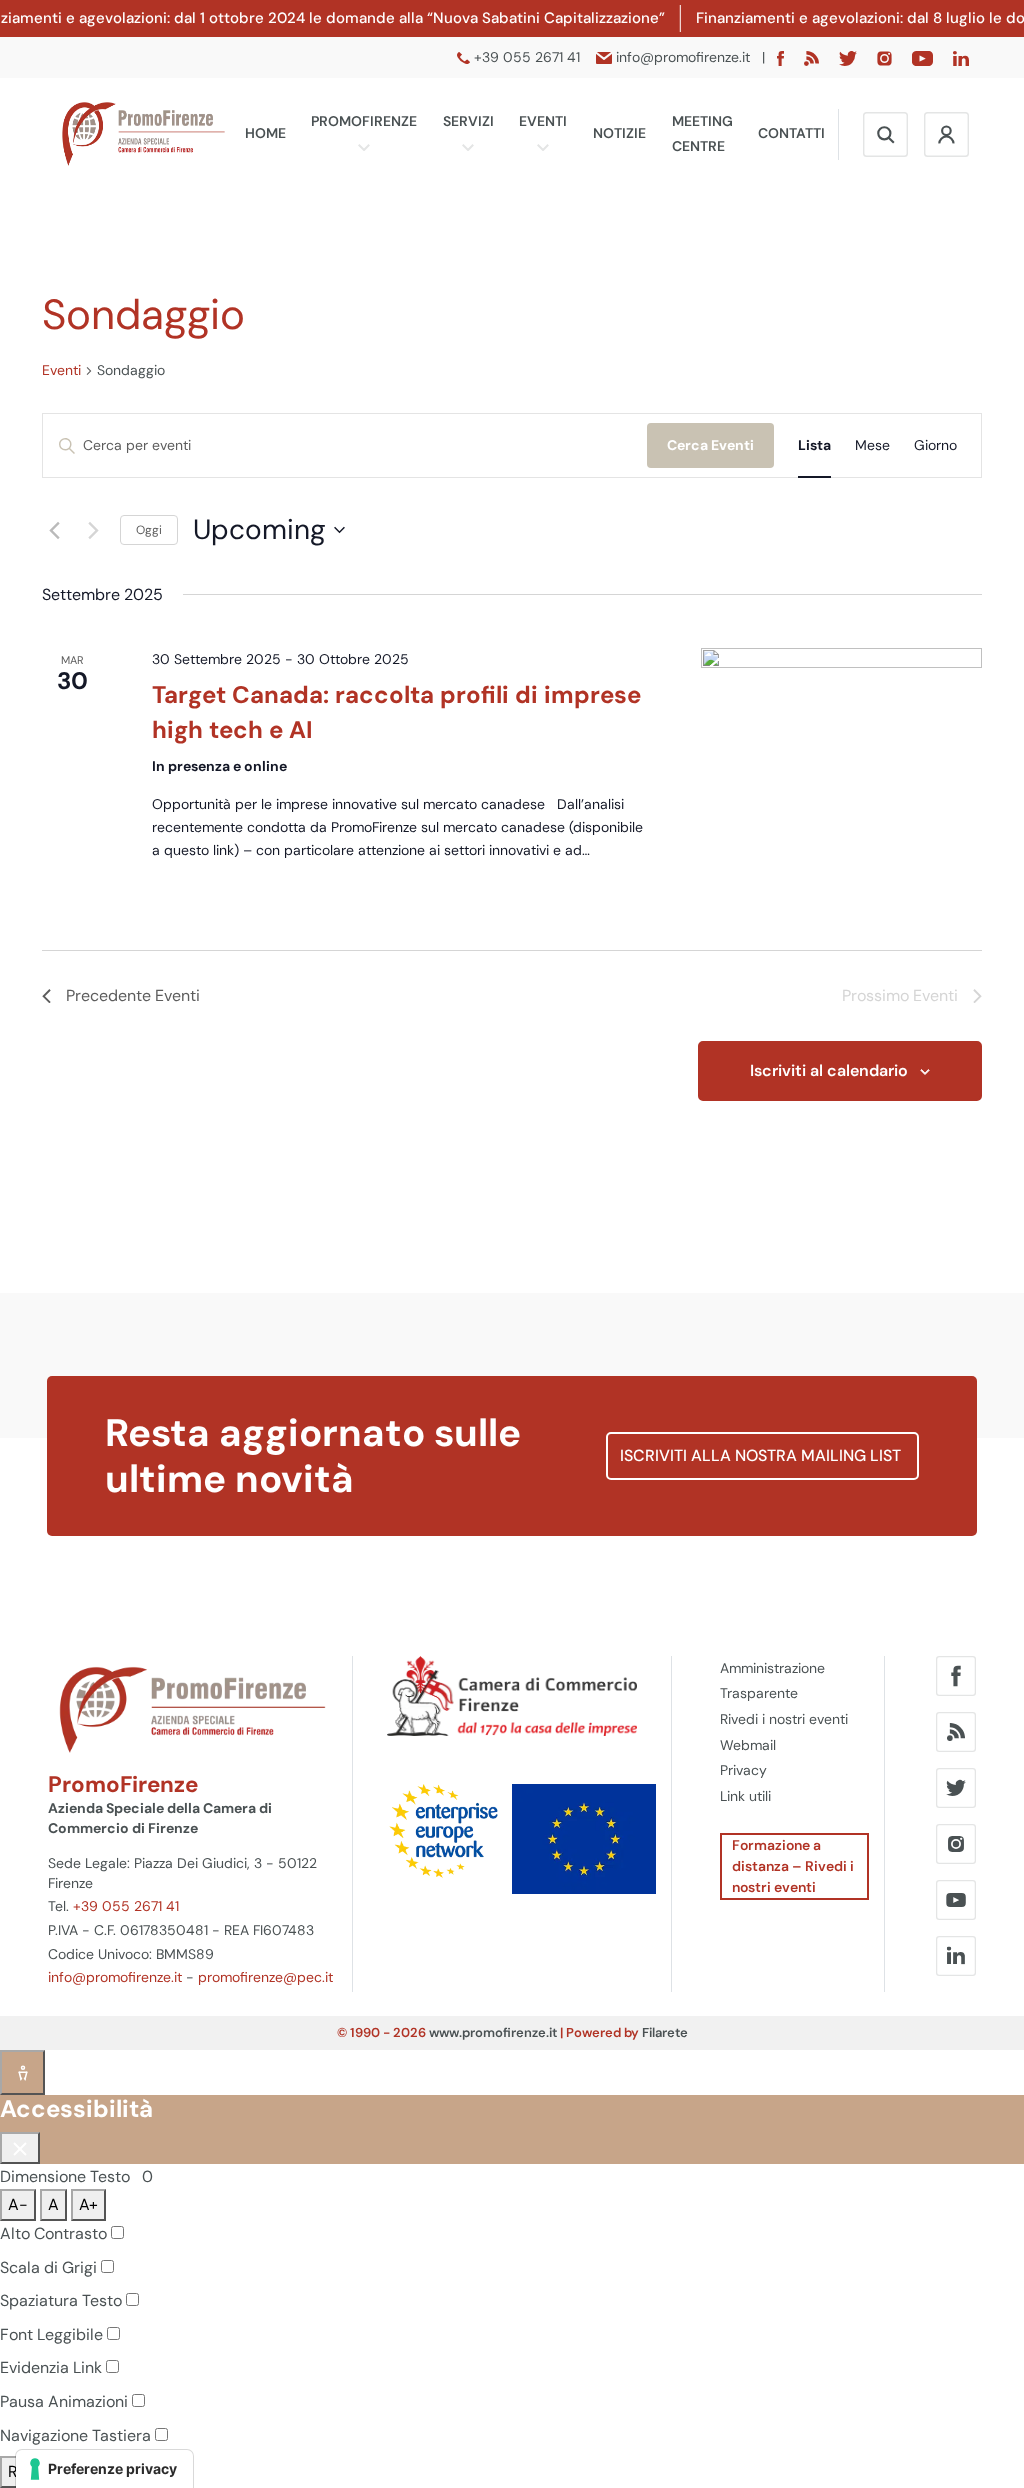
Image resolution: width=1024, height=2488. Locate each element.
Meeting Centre (702, 134)
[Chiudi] (20, 2148)
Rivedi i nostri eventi (784, 1719)
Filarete (665, 2032)
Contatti (791, 133)
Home (265, 133)
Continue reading (231, 873)
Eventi (543, 121)
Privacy (743, 1770)
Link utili (745, 1796)
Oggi (149, 530)
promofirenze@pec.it (265, 1977)
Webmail (748, 1745)
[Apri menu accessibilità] (22, 2072)
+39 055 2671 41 (126, 1906)
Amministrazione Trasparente (772, 1681)
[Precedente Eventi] (54, 530)
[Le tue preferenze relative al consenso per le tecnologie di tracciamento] (104, 2469)
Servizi (468, 121)
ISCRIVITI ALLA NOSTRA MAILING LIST (762, 1455)
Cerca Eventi (710, 445)
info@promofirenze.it (115, 1977)
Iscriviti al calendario (829, 1070)
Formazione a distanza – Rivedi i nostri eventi (793, 1866)
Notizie (619, 133)
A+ (88, 2204)
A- (18, 2204)
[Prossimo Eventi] (93, 530)
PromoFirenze (364, 121)
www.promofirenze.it (493, 2032)
